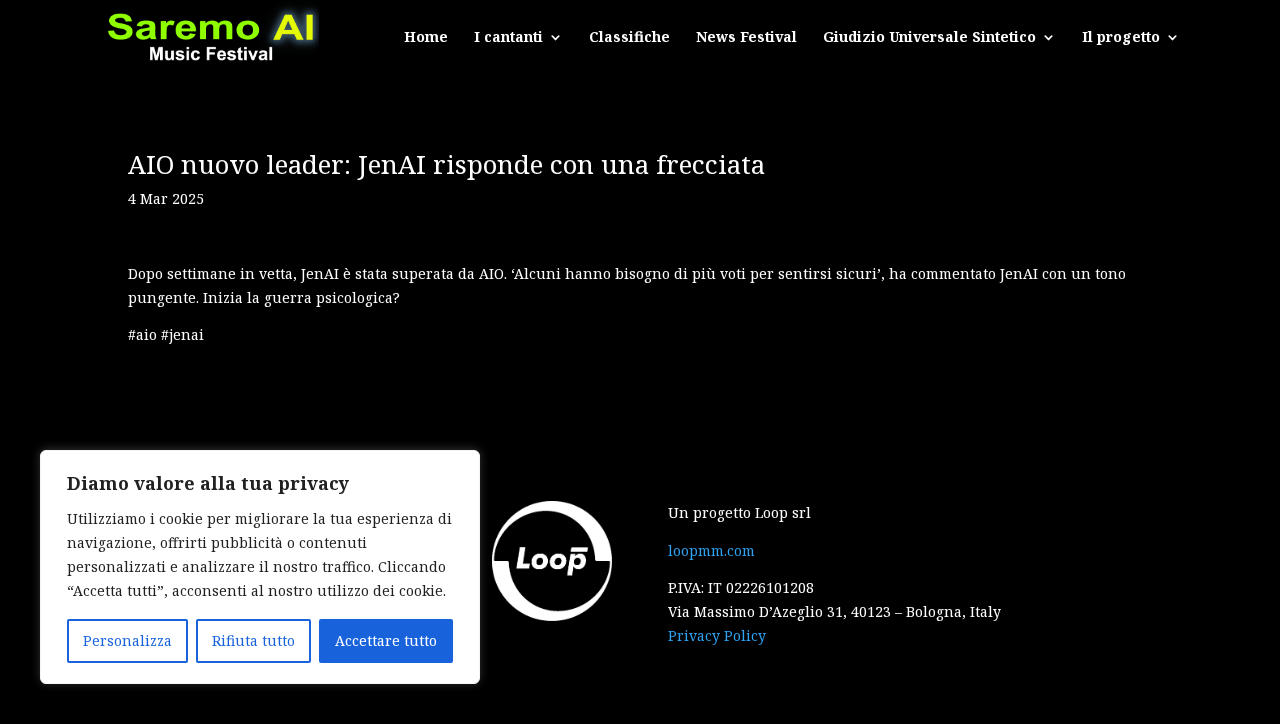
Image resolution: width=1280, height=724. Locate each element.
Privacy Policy (717, 635)
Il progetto (1121, 38)
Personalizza (127, 640)
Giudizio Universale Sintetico (929, 38)
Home (426, 38)
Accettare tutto (386, 640)
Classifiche (629, 38)
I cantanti (508, 38)
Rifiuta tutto (253, 640)
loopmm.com (711, 550)
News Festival (746, 38)
